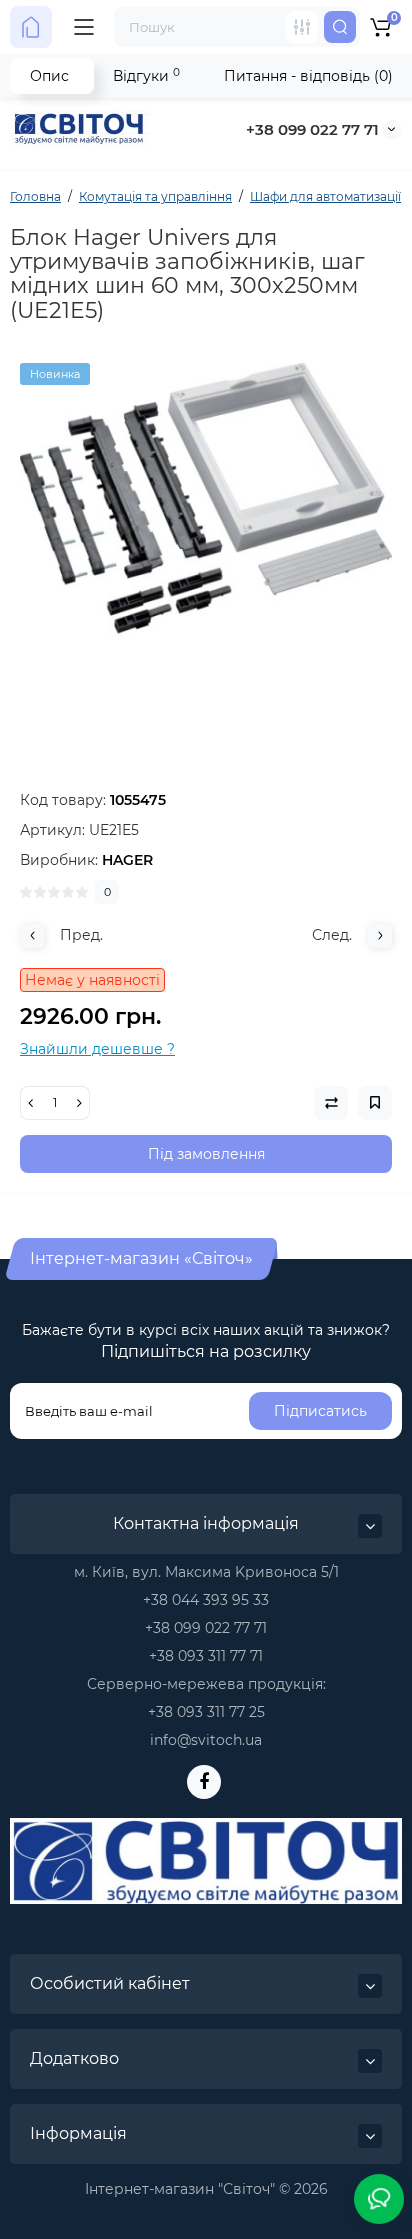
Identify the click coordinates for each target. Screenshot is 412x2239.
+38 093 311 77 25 (206, 1712)
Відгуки (146, 75)
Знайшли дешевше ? (97, 1049)
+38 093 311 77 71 (206, 1656)
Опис (49, 76)
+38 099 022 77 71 (312, 129)
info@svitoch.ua (206, 1740)
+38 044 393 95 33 (206, 1600)
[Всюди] (302, 27)
